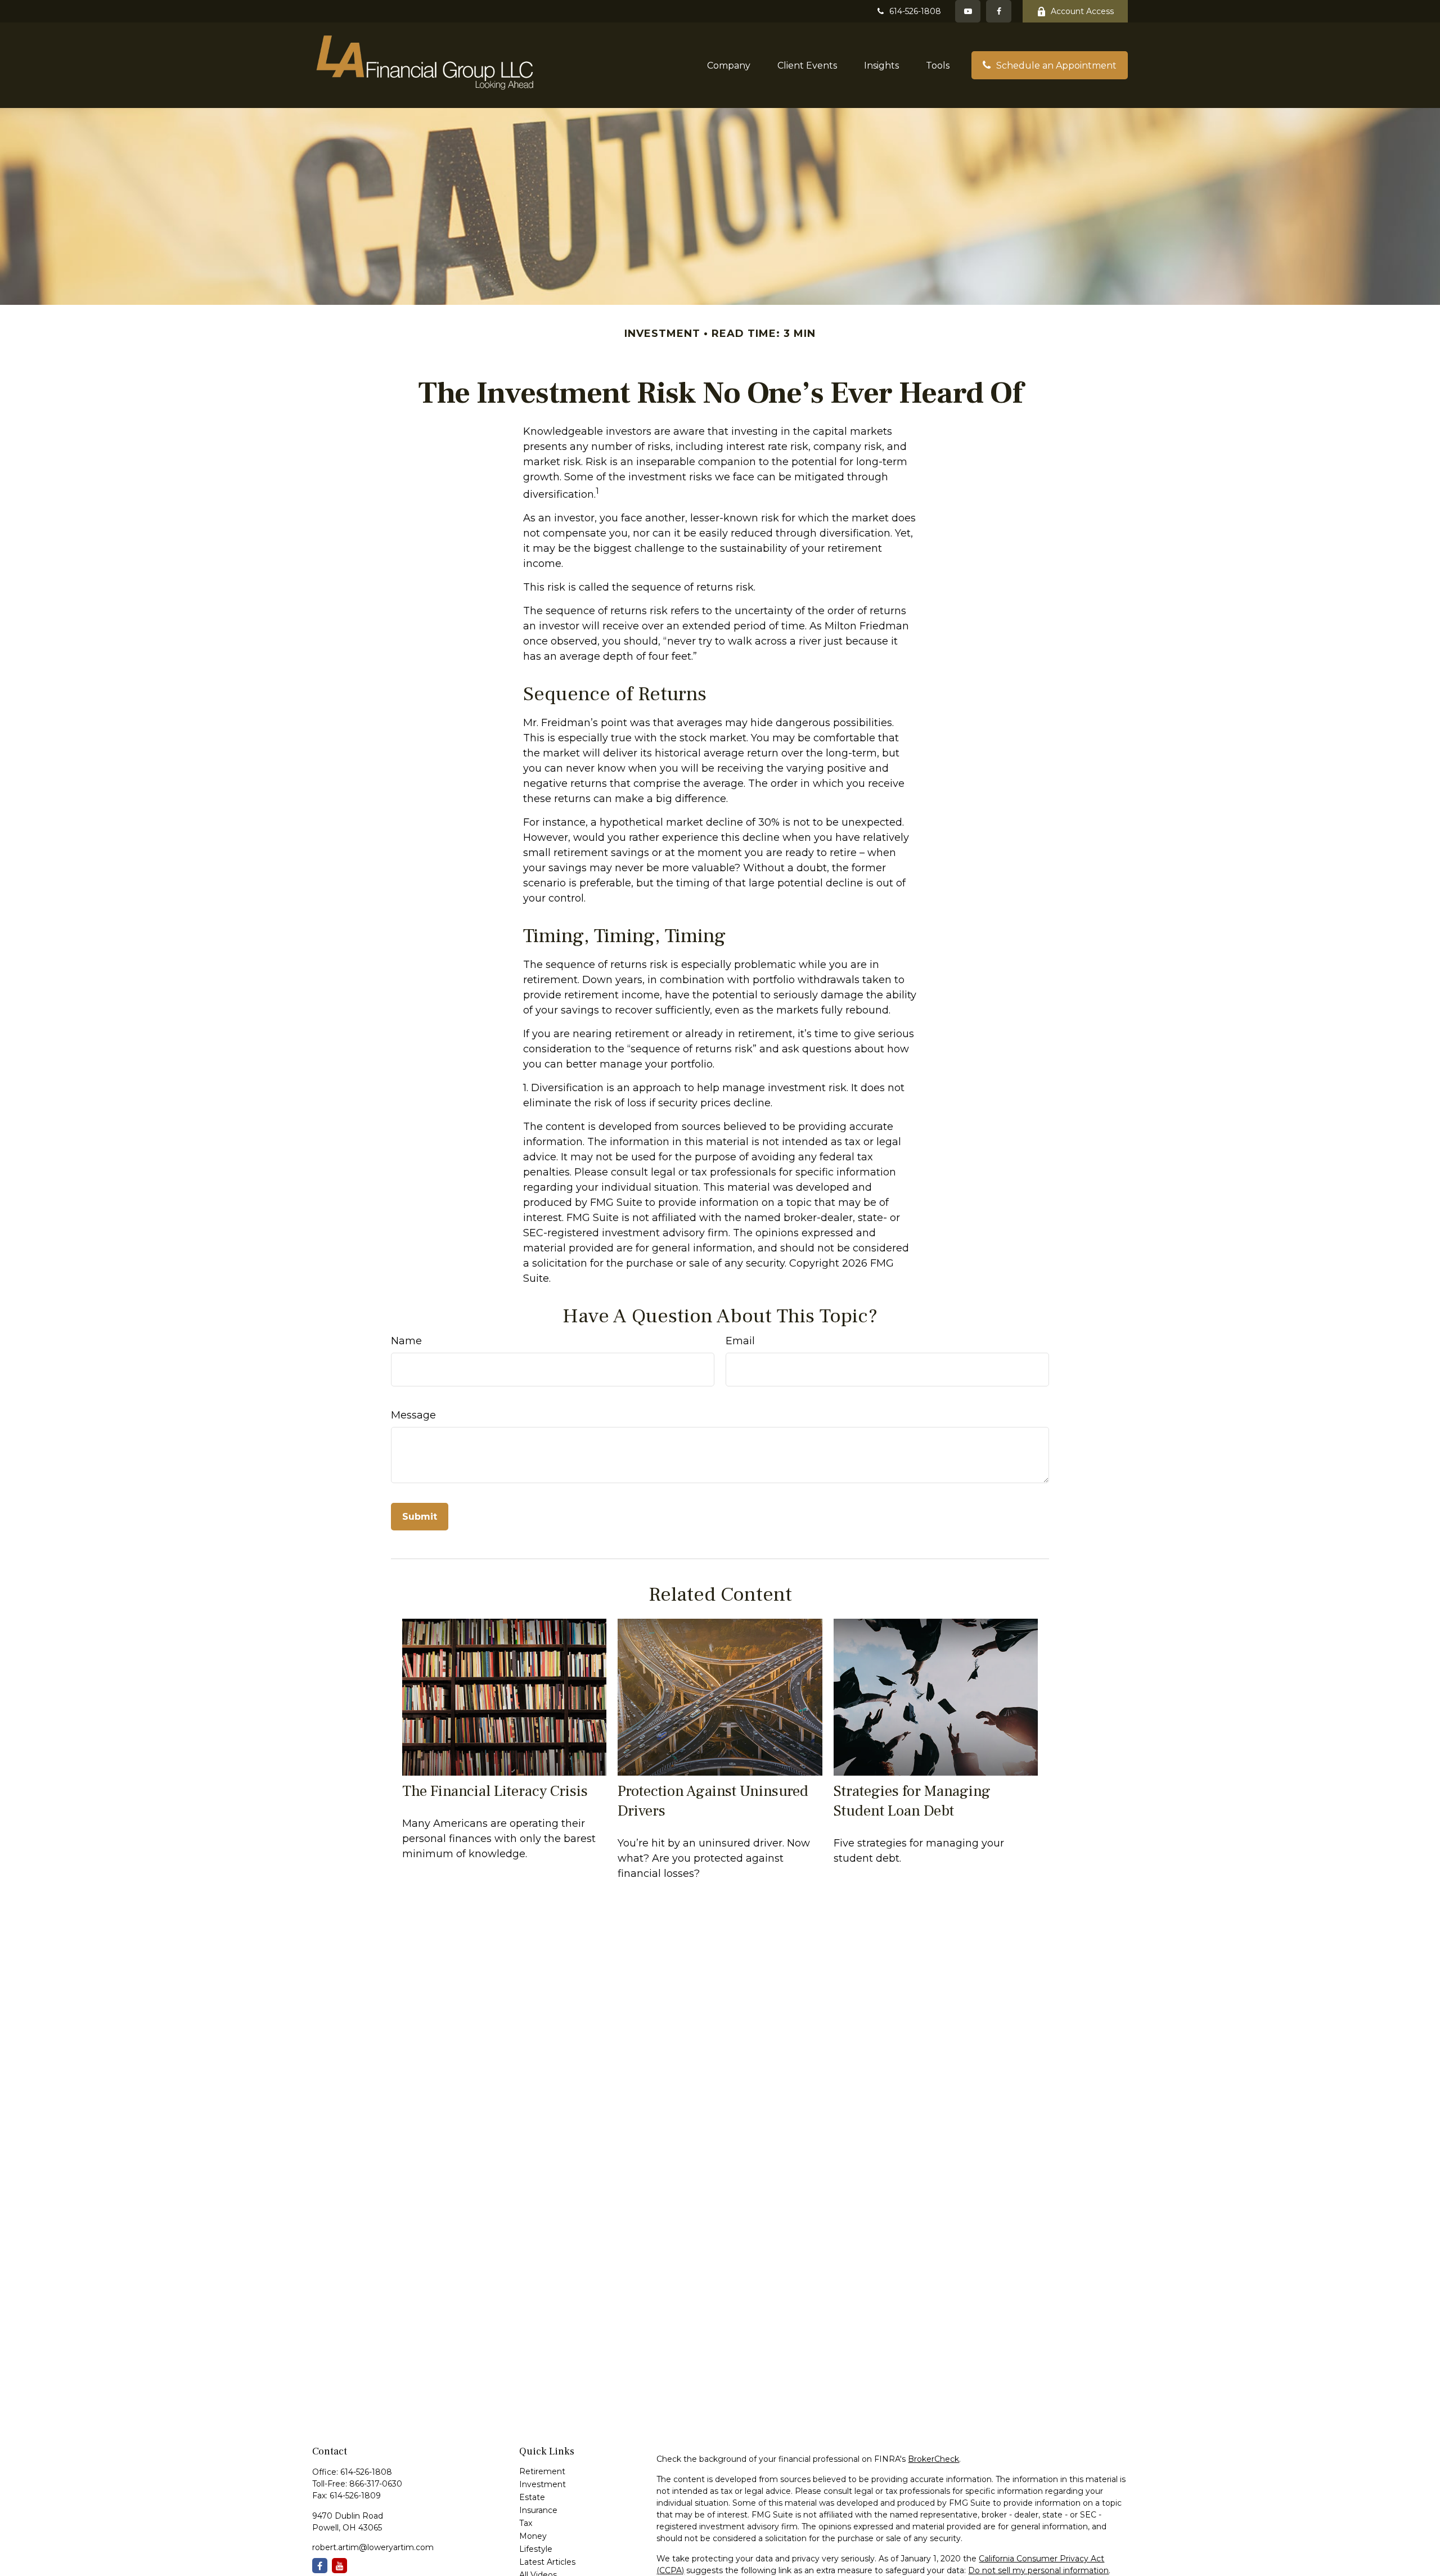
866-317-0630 (376, 2484)
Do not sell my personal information (1038, 2570)
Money (533, 2536)
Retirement (542, 2471)
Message (413, 1415)
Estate (532, 2497)
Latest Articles (547, 2562)
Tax (526, 2523)
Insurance (538, 2510)
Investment (543, 2484)
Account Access (1082, 11)
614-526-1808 (915, 11)
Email (740, 1341)
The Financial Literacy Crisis (495, 1791)
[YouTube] (968, 11)
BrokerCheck (933, 2459)
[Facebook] (999, 11)
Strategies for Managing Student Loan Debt (912, 1801)
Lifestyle (536, 2549)
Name (406, 1341)
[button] (729, 65)
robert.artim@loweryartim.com (373, 2547)
